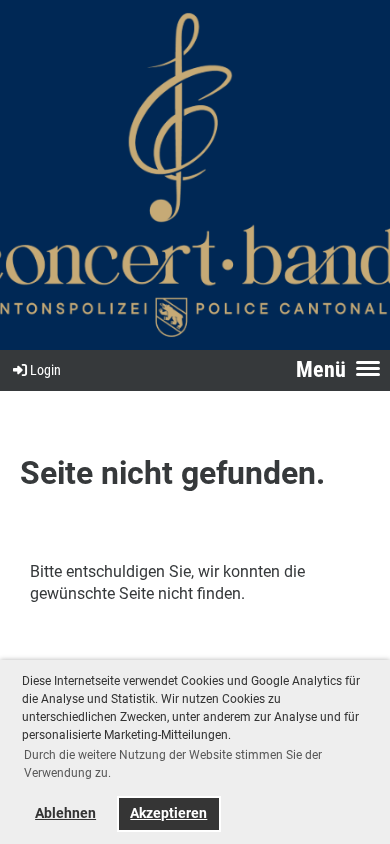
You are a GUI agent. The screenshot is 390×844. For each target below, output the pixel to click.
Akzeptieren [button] (168, 813)
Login (45, 370)
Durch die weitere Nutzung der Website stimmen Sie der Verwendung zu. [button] (173, 764)
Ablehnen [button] (65, 813)
